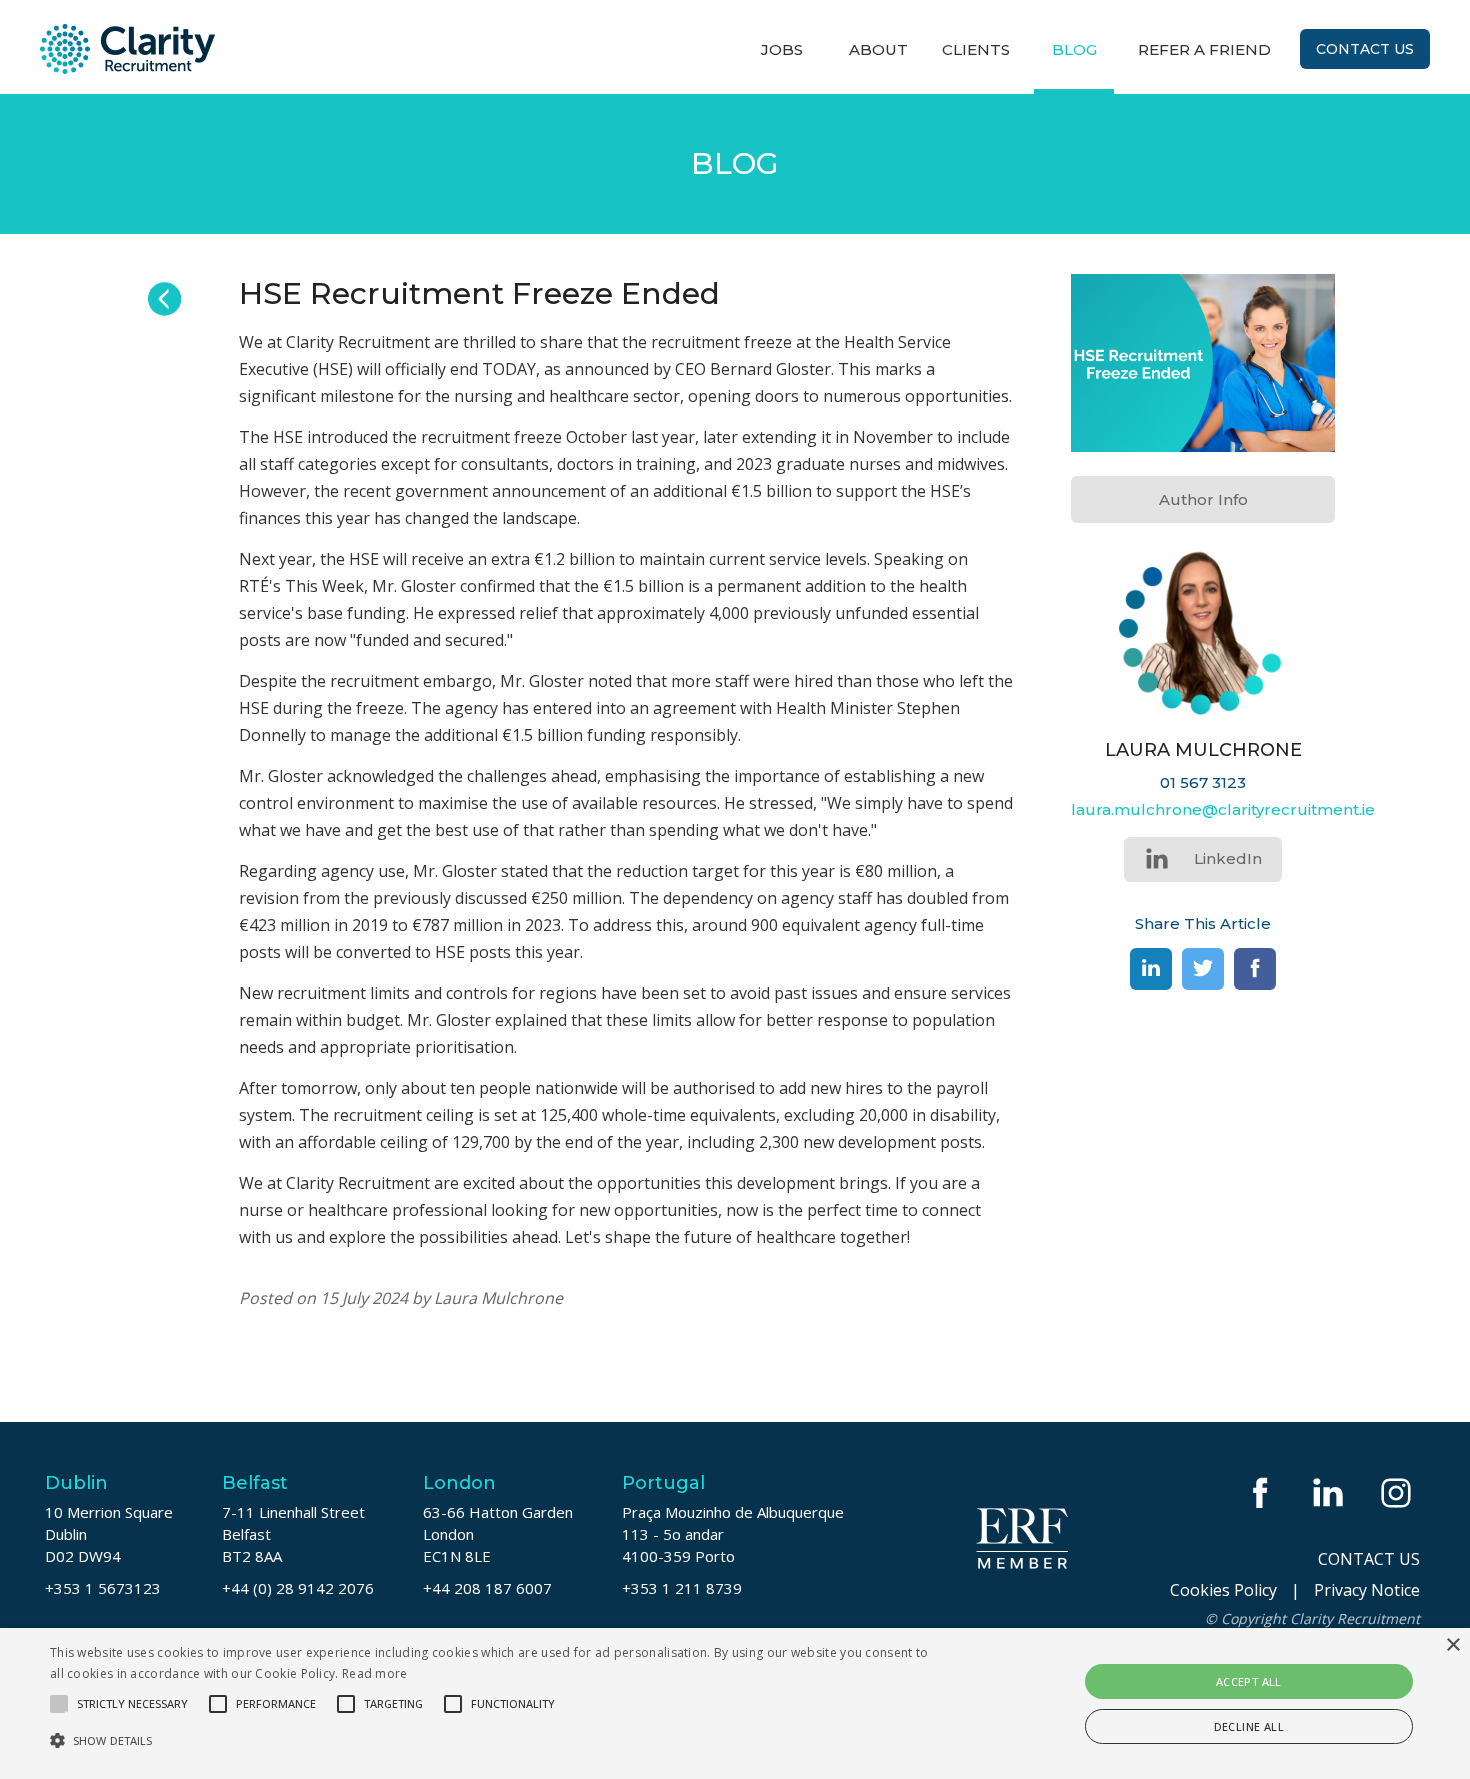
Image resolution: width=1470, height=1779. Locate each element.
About (878, 49)
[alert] (735, 1703)
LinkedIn (1228, 858)
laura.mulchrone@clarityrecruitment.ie (1223, 809)
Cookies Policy (1223, 1590)
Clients (976, 49)
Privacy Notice (1367, 1590)
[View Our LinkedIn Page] (1330, 1492)
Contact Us (1365, 49)
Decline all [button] (1249, 1726)
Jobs (782, 49)
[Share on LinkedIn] (1151, 969)
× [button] (1452, 1645)
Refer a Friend (1204, 49)
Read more (375, 1673)
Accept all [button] (1249, 1681)
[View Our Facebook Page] (1262, 1492)
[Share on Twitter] (1203, 969)
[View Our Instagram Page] (1398, 1492)
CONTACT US (1369, 1559)
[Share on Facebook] (1255, 969)
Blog (1074, 49)
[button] (495, 1740)
